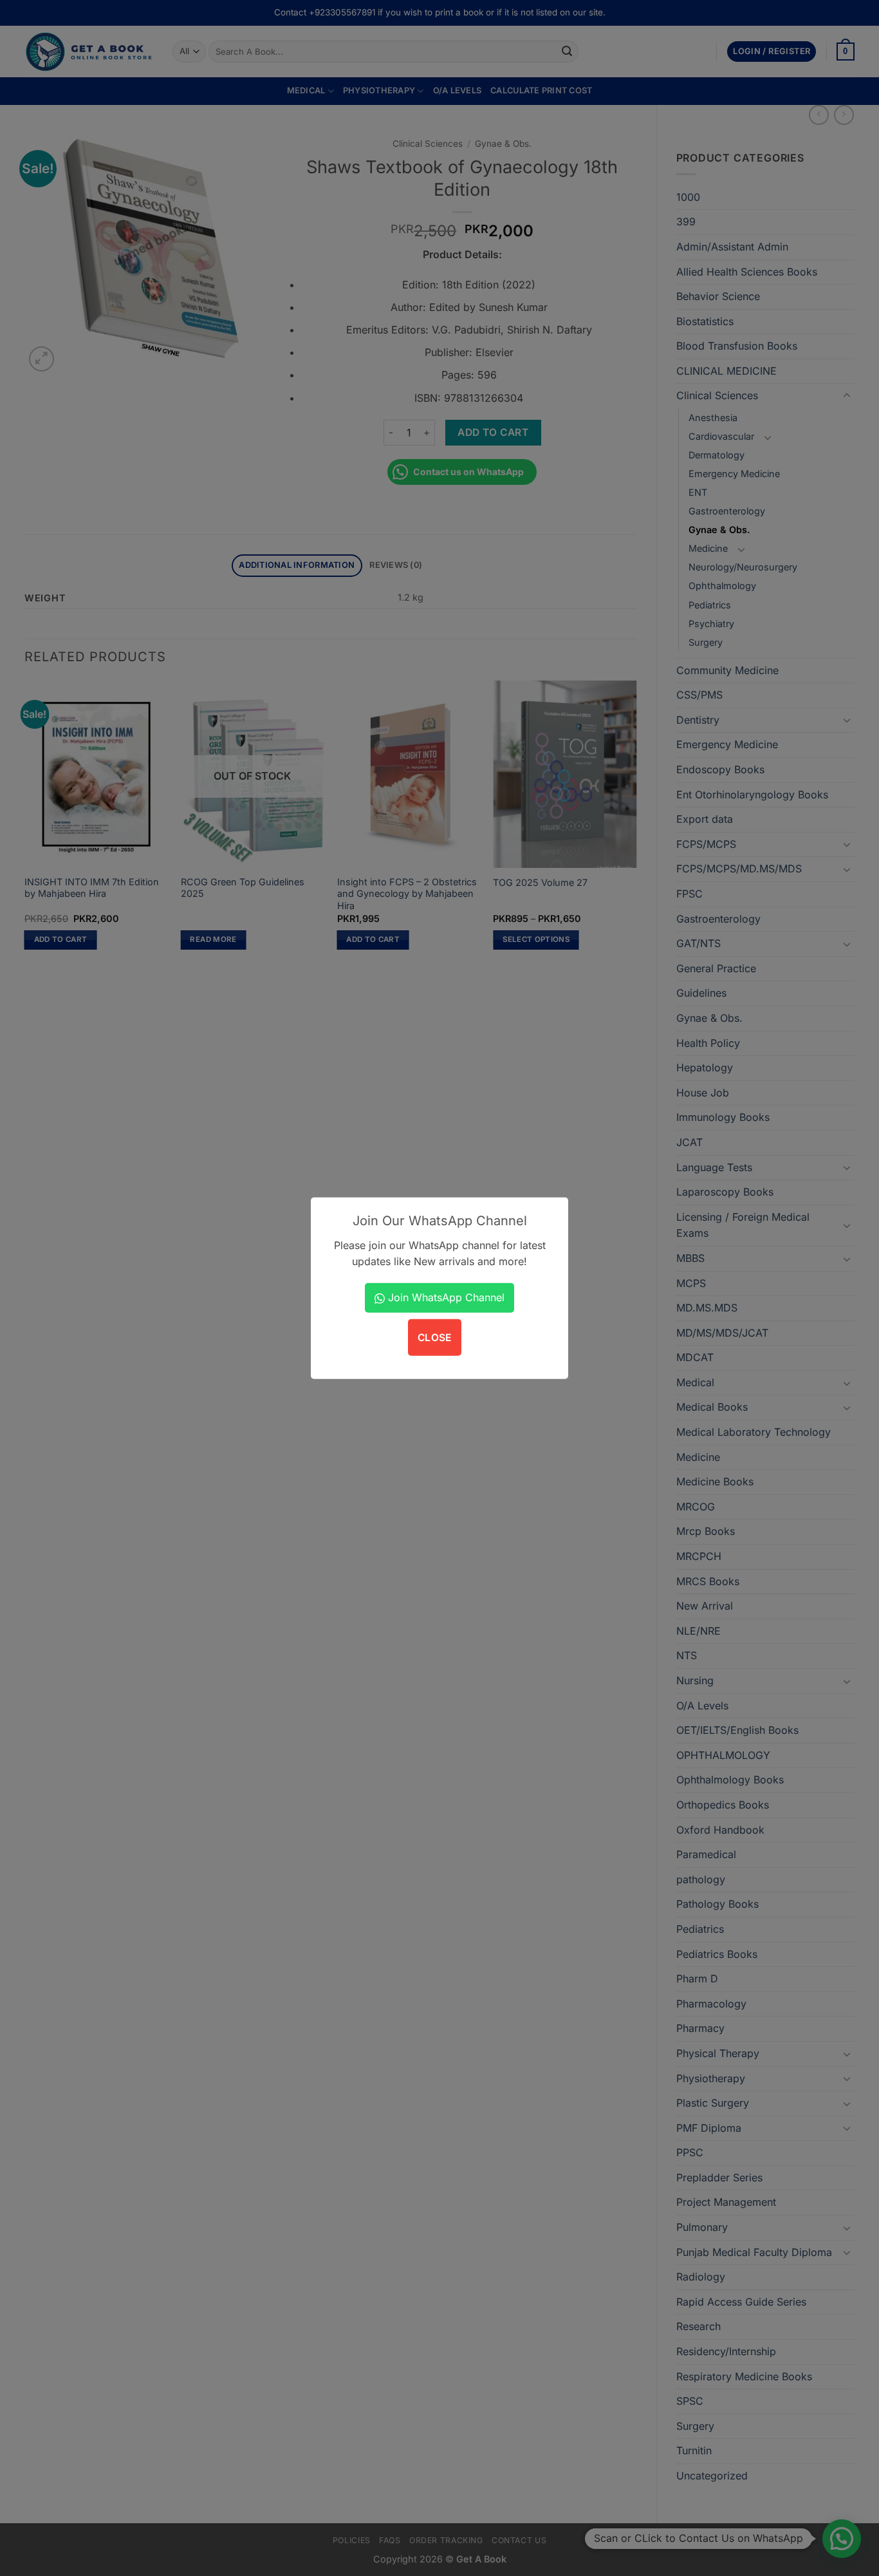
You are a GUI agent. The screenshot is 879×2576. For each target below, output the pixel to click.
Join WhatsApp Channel (445, 1297)
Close (435, 1338)
